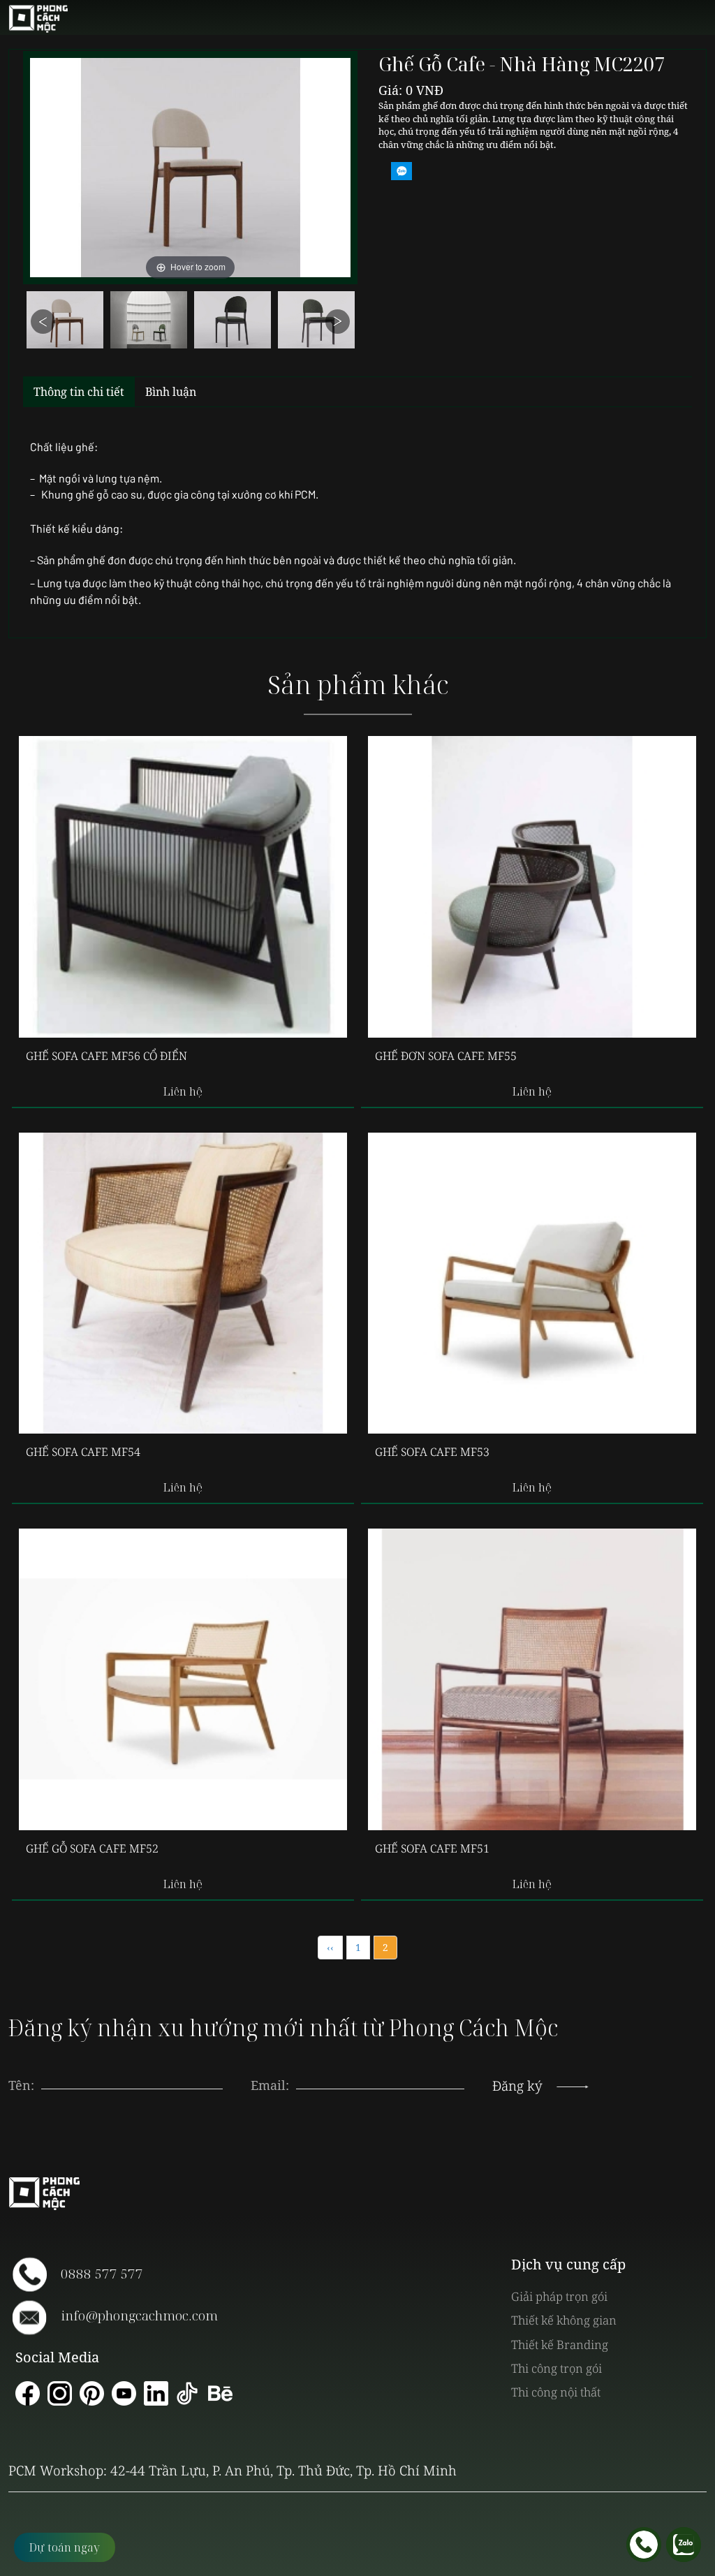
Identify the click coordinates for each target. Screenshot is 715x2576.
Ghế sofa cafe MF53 (432, 1452)
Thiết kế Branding (560, 2345)
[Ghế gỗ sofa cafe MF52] (183, 1679)
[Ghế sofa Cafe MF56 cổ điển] (183, 887)
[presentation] (381, 2072)
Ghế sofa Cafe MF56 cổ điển (106, 1056)
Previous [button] (43, 322)
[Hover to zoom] (190, 167)
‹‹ (330, 1947)
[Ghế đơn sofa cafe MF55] (532, 887)
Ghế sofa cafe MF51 (432, 1848)
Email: (270, 2085)
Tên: (21, 2085)
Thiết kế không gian (564, 2320)
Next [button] (338, 322)
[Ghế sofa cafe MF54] (183, 1283)
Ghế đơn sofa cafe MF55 (446, 1056)
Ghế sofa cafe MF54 (83, 1452)
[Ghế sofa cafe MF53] (532, 1283)
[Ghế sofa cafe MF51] (532, 1679)
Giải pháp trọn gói (559, 2296)
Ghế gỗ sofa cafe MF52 (92, 1848)
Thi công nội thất (556, 2392)
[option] (65, 324)
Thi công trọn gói (556, 2368)
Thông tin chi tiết (79, 392)
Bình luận (171, 392)
